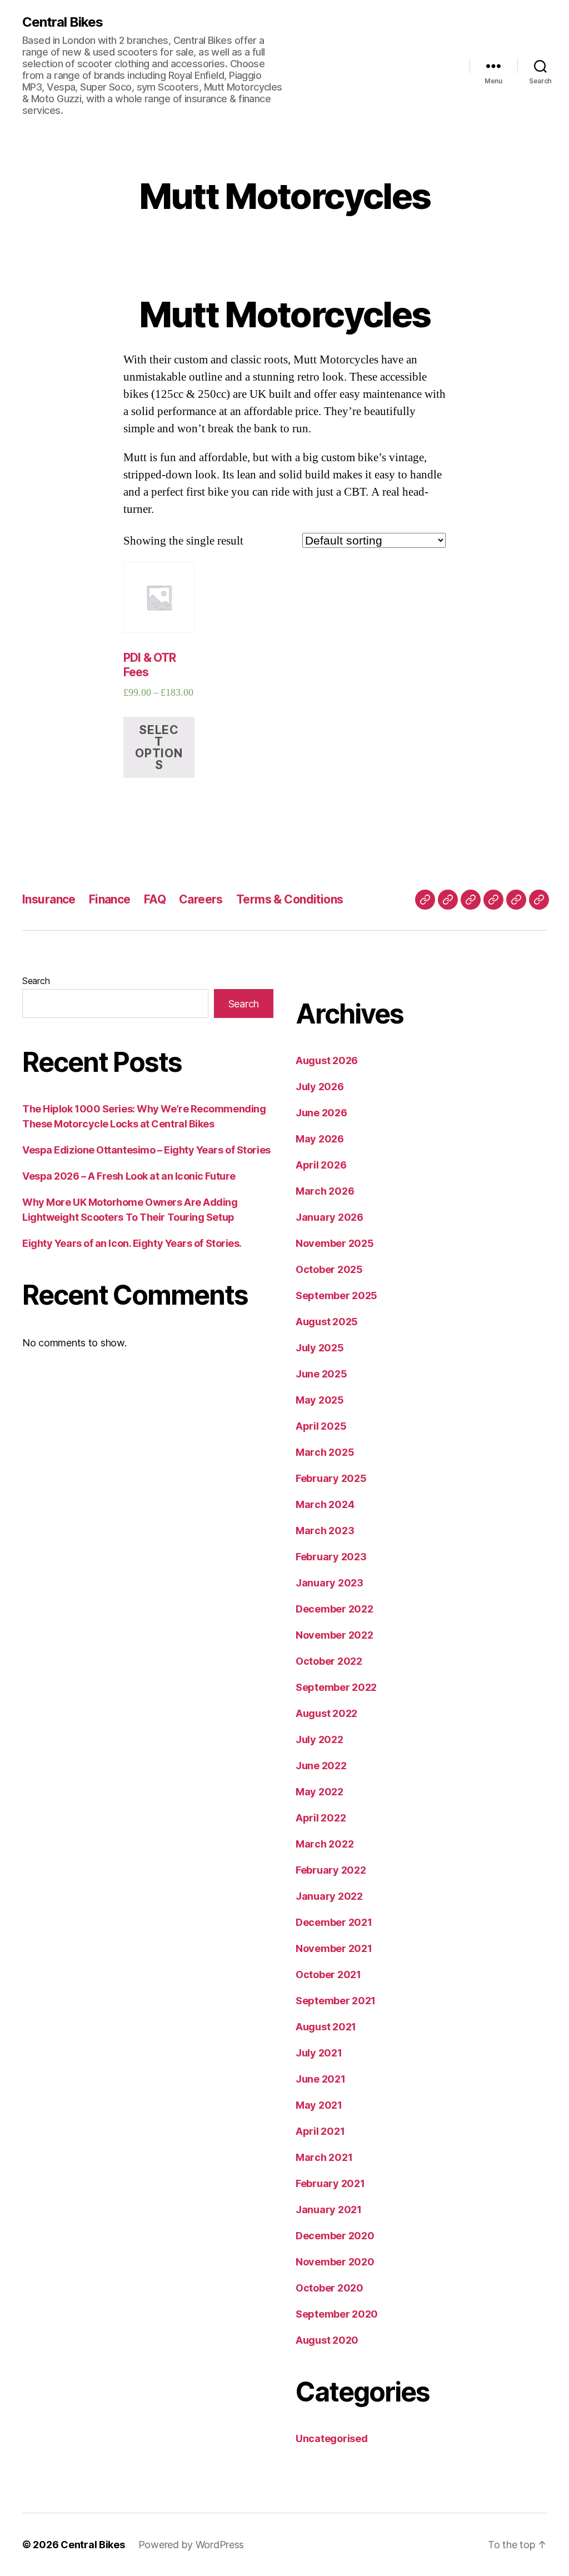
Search (36, 981)
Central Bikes (63, 22)
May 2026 (320, 1139)
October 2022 (329, 1661)
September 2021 (336, 2001)
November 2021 (334, 1948)
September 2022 (336, 1687)
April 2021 (320, 2131)
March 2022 (325, 1844)
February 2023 (331, 1557)
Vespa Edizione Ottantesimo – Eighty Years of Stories (146, 1150)
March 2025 (325, 1452)
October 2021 (328, 1975)
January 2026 (330, 1217)
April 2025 (321, 1426)
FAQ (155, 899)
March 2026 (325, 1191)
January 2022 (329, 1896)
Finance (110, 899)
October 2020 (330, 2288)
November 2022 (335, 1635)
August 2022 (326, 1713)
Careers (201, 899)
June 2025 (321, 1374)
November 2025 (335, 1243)
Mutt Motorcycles (284, 196)
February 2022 (331, 1870)
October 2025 (329, 1269)
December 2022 (335, 1609)
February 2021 (330, 2183)
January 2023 (330, 1583)
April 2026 (321, 1165)
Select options (159, 747)
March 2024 (325, 1504)
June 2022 (321, 1766)
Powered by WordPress (191, 2545)
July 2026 (320, 1087)
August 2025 (327, 1322)
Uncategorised (332, 2438)
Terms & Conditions (290, 899)
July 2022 (320, 1739)
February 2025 (331, 1478)
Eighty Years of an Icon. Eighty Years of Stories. (132, 1243)
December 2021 (334, 1922)
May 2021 (319, 2105)
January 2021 (329, 2210)
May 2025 (320, 1400)
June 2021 (321, 2079)
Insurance (49, 899)
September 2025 (336, 1296)
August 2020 (327, 2340)
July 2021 (319, 2053)
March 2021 (324, 2157)
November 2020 (335, 2262)
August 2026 (327, 1060)
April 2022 (321, 1818)
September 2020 (337, 2314)
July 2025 (320, 1348)
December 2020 (335, 2236)
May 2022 (320, 1792)
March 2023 (325, 1531)
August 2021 (326, 2027)
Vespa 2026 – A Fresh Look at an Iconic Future (129, 1176)
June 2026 (321, 1113)
